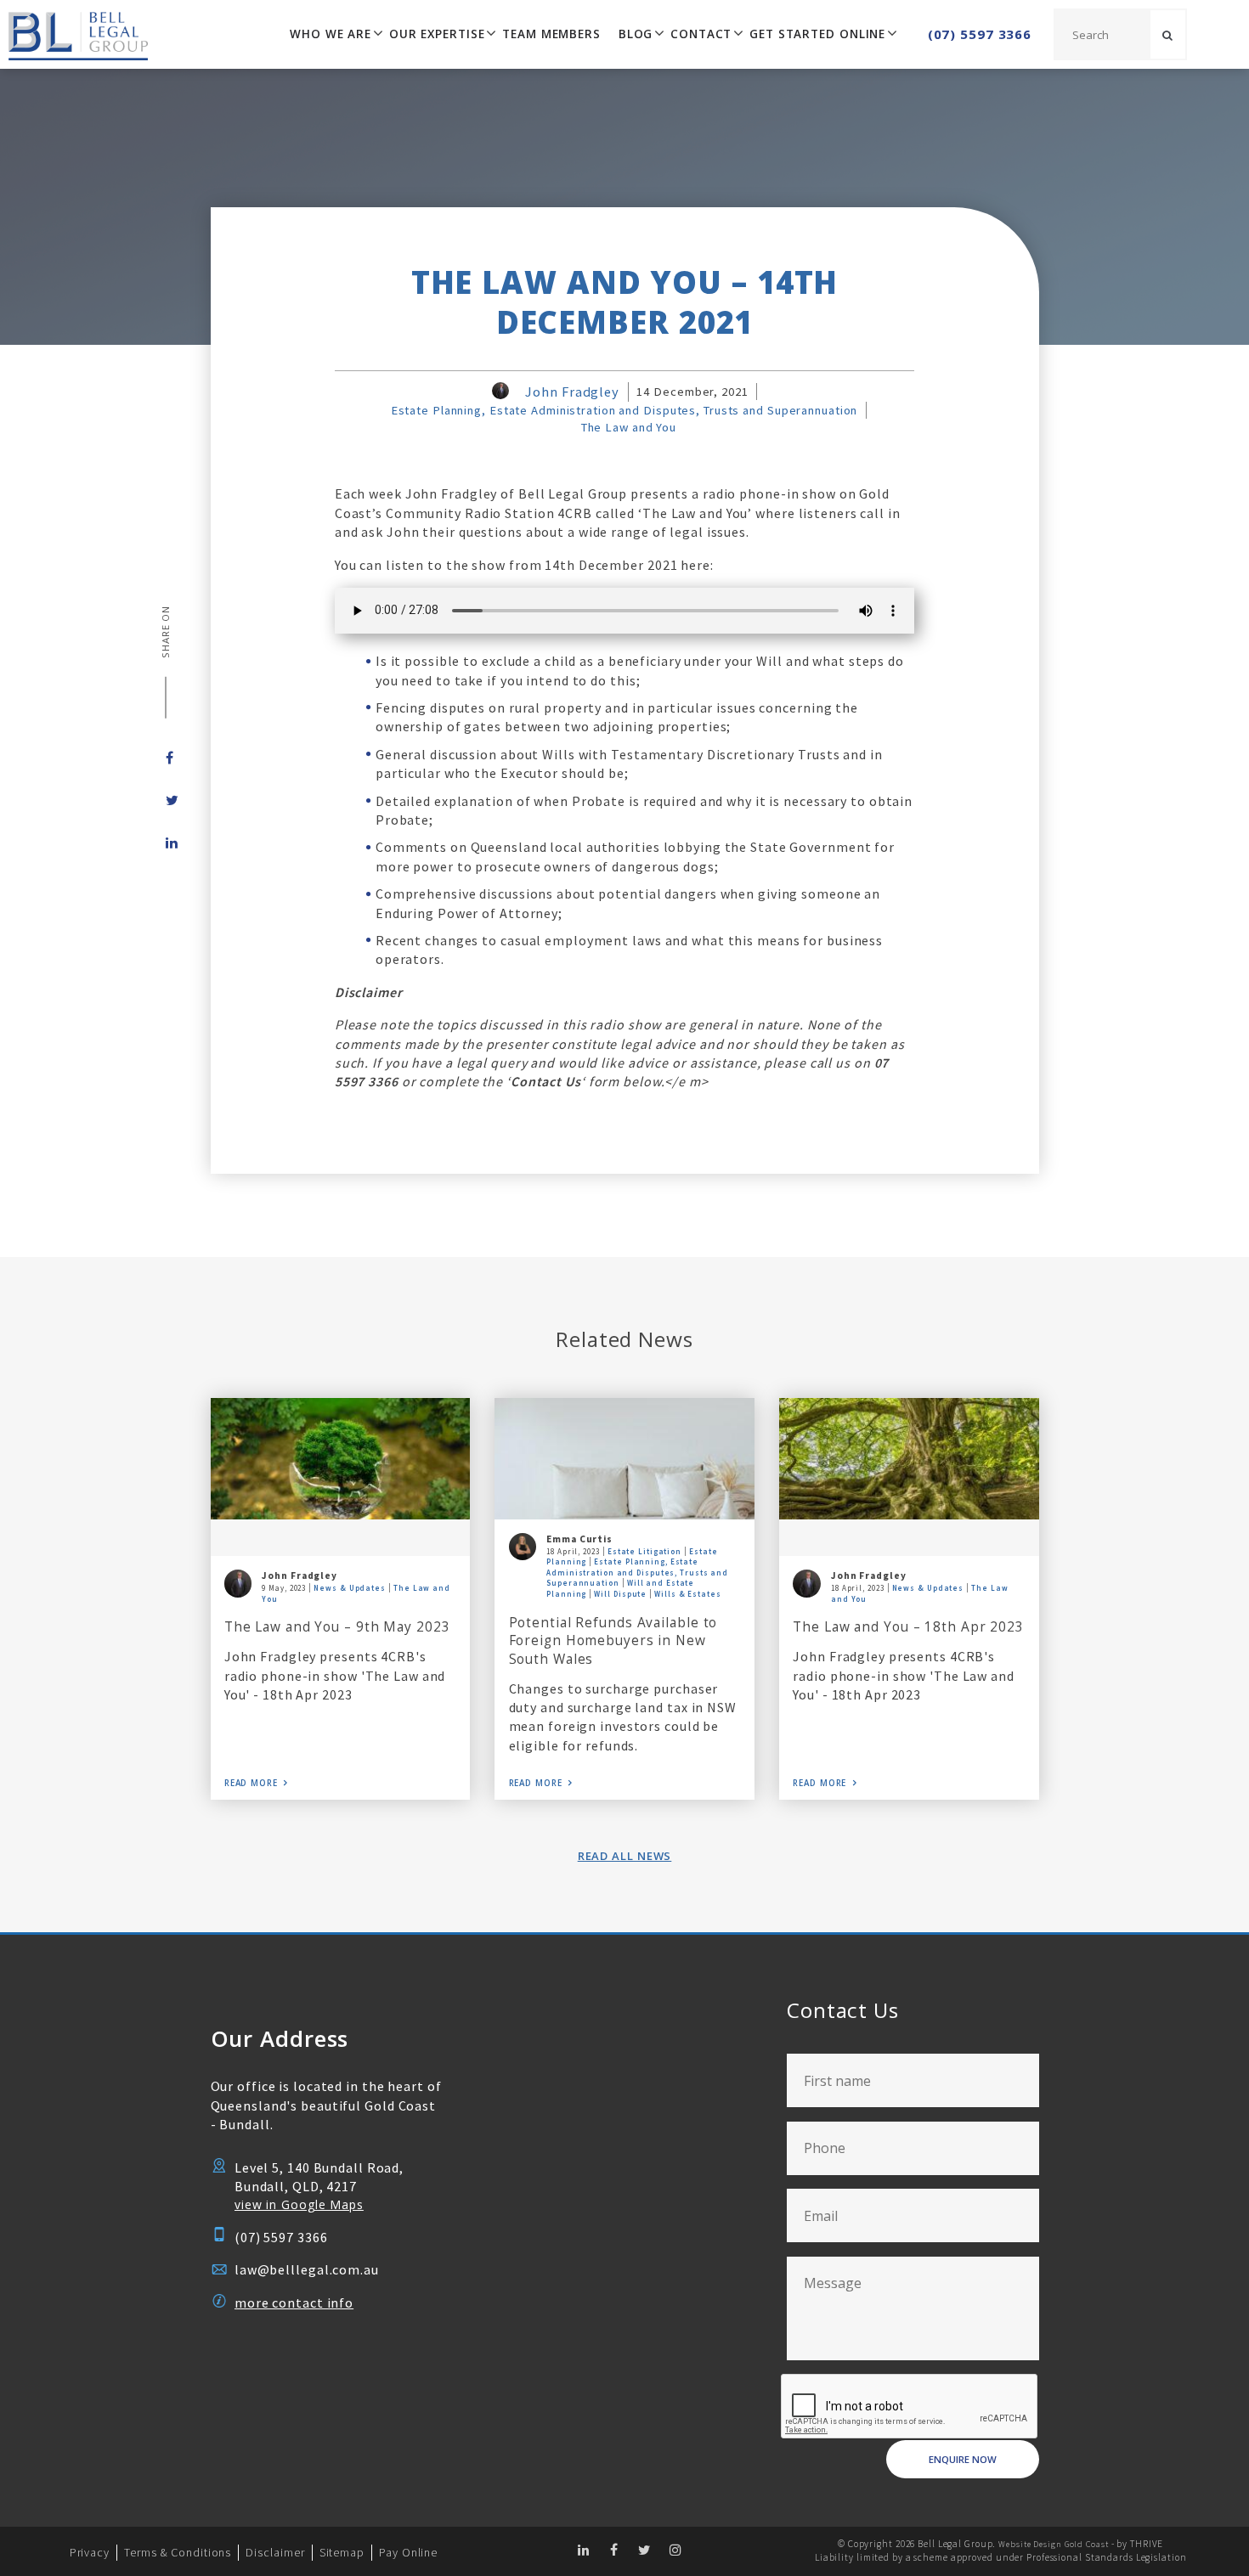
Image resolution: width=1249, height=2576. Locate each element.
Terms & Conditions (178, 2552)
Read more (251, 1783)
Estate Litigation (644, 1551)
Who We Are (331, 34)
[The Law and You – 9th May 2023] (341, 1458)
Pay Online (408, 2552)
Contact (701, 34)
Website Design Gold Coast (1053, 2544)
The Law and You (629, 427)
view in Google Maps (299, 2204)
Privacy (90, 2552)
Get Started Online (817, 34)
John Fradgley (572, 392)
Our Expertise (437, 34)
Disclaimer (275, 2552)
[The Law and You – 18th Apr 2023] (909, 1458)
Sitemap (342, 2552)
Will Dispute (620, 1594)
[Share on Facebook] (166, 758)
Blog (636, 34)
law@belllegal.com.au (307, 2269)
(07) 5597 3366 (980, 34)
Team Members (551, 34)
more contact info (294, 2303)
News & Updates (350, 1588)
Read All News (625, 1856)
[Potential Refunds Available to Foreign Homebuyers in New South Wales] (624, 1458)
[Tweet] (166, 800)
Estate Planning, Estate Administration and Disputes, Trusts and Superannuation (624, 410)
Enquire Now (963, 2459)
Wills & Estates (687, 1594)
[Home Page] (74, 34)
